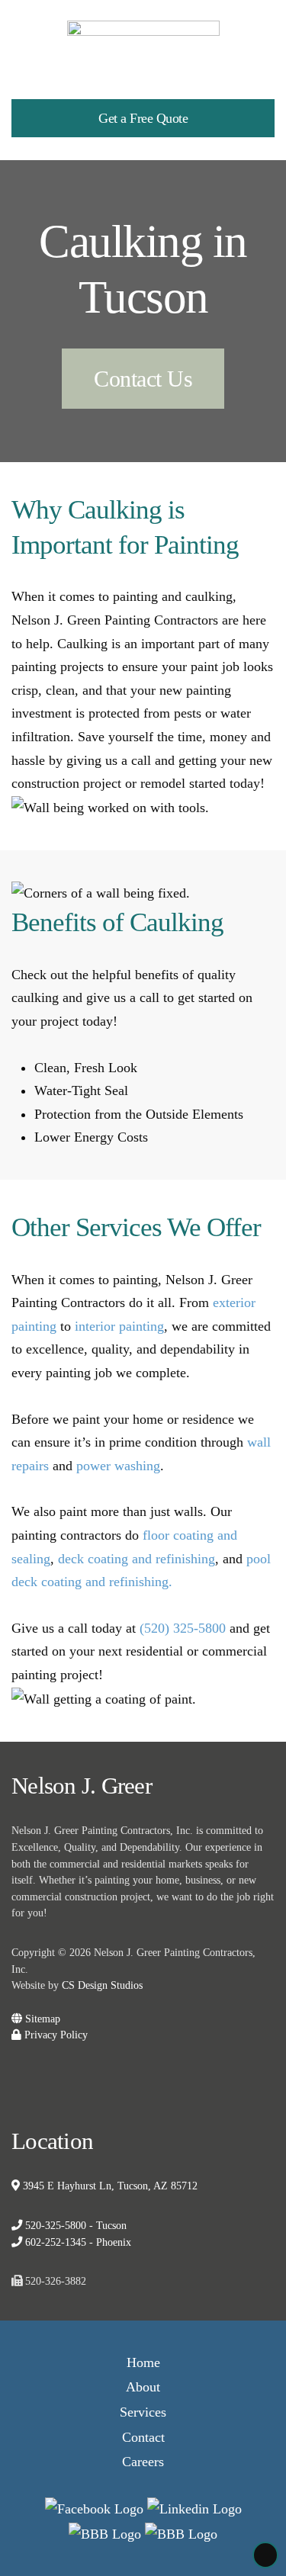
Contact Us (143, 379)
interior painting (119, 1326)
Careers (143, 2462)
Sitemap (41, 2019)
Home (143, 2362)
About (143, 2387)
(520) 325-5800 (183, 1628)
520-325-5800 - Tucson (74, 2225)
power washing (118, 1466)
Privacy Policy (55, 2035)
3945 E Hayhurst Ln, (109, 2186)
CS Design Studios (102, 1985)
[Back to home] (143, 38)
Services (143, 2412)
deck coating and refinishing (137, 1559)
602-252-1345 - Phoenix (77, 2242)
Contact (143, 2437)
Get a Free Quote (143, 118)
